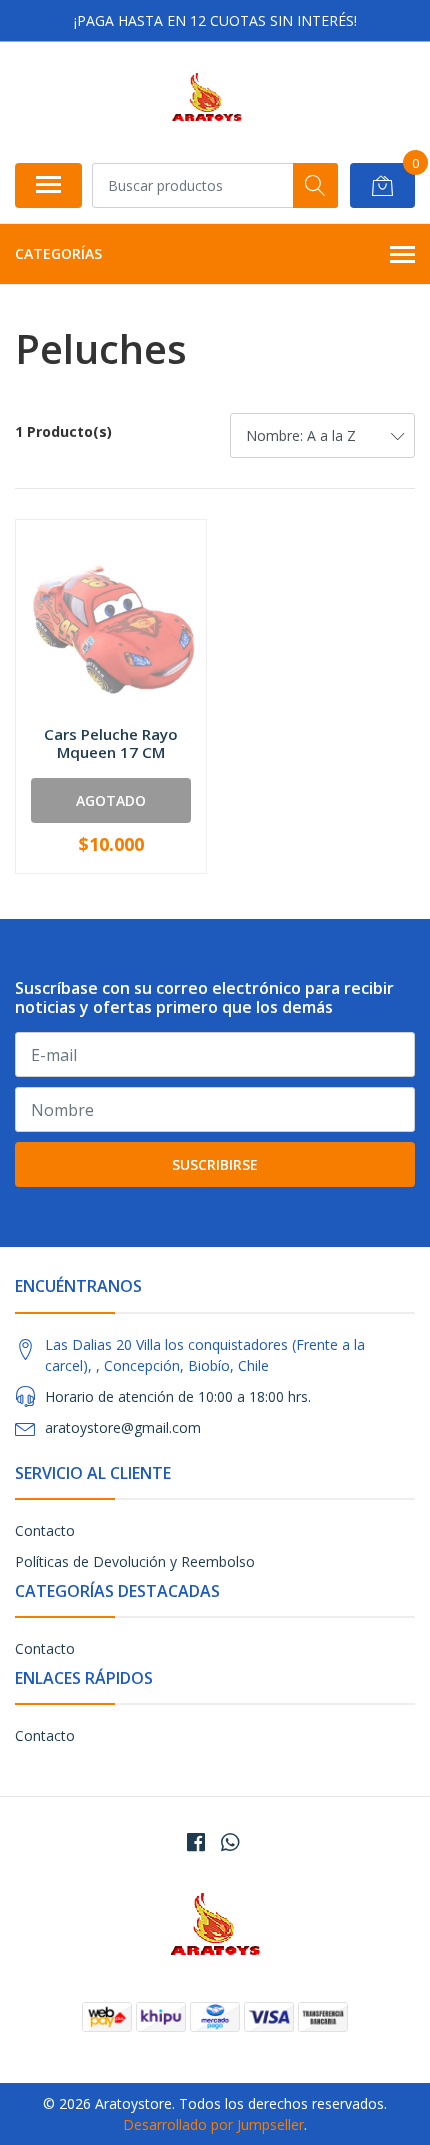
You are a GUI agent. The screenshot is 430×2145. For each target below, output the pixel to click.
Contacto (45, 1530)
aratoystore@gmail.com (123, 1427)
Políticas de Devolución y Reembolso (135, 1561)
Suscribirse (215, 1164)
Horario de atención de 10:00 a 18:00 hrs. (178, 1396)
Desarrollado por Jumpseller (213, 2124)
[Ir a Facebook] (196, 1842)
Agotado (111, 800)
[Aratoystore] (207, 102)
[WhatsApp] (230, 1842)
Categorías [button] (58, 253)
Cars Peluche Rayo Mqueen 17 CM (111, 743)
